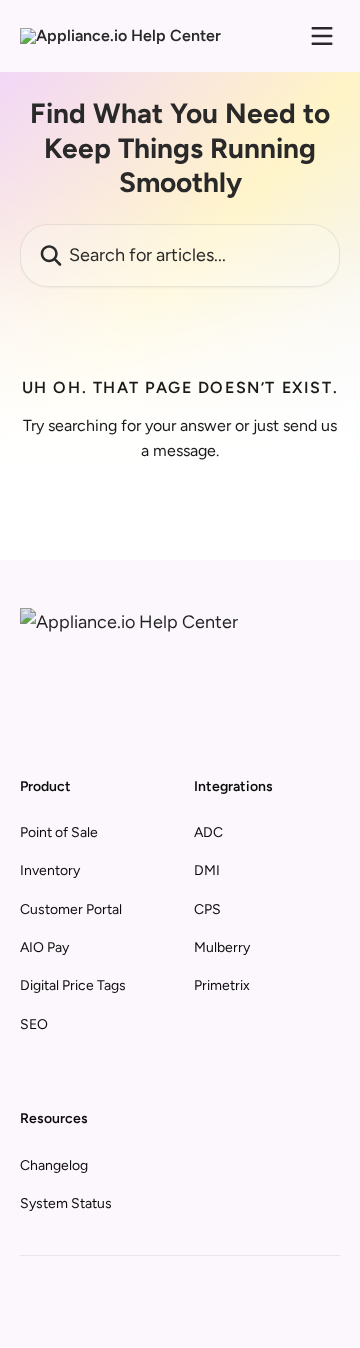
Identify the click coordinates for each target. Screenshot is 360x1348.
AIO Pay (44, 947)
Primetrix (222, 985)
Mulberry (222, 947)
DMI (207, 870)
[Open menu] (322, 36)
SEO (34, 1024)
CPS (207, 909)
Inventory (50, 870)
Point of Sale (59, 832)
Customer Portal (71, 909)
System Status (66, 1203)
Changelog (54, 1165)
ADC (208, 832)
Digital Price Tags (73, 985)
